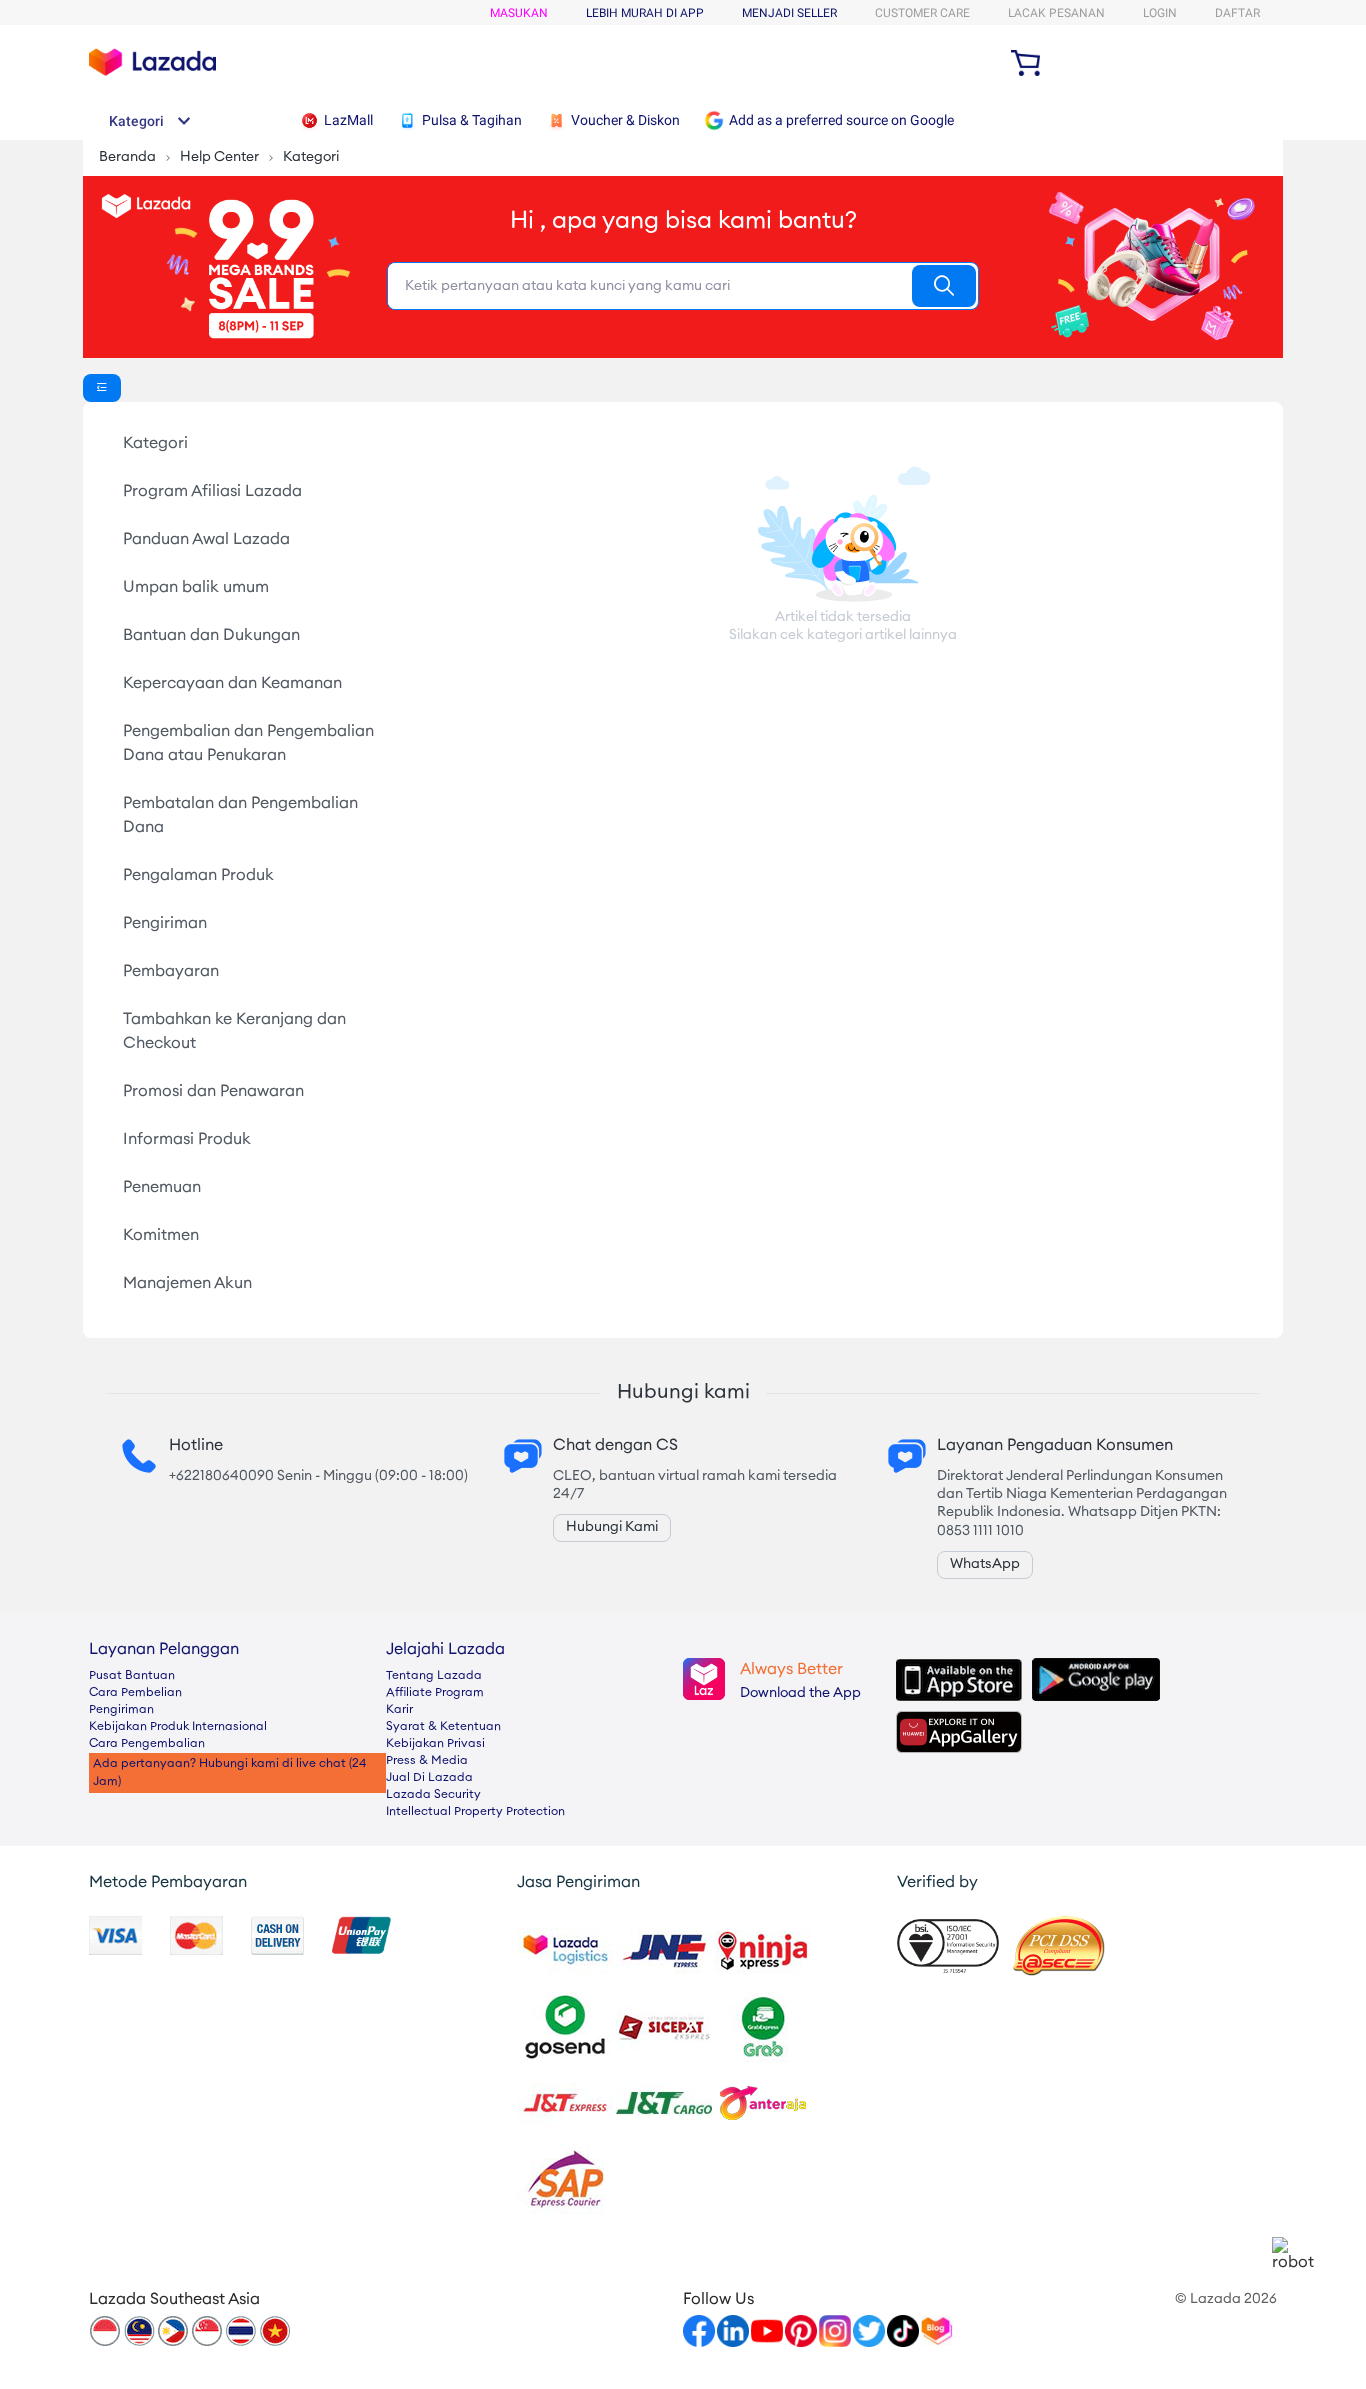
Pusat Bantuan (132, 1676)
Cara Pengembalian (147, 1744)
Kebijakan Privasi (435, 1744)
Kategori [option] (155, 444)
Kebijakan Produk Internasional (178, 1727)
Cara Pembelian (135, 1693)
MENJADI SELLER (789, 13)
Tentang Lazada (434, 1676)
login (1160, 13)
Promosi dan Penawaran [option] (213, 1092)
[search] (944, 286)
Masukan (519, 13)
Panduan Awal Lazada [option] (206, 540)
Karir (399, 1710)
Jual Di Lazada (429, 1778)
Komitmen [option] (161, 1236)
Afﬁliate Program (435, 1693)
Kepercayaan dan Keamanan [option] (232, 684)
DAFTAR (1237, 13)
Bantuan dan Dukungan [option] (211, 636)
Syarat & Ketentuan (443, 1727)
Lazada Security (433, 1795)
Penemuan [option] (162, 1188)
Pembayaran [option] (171, 972)
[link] (1294, 2255)
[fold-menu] (102, 388)
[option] (255, 444)
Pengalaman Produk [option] (198, 876)
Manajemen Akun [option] (187, 1284)
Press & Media (427, 1761)
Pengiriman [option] (165, 924)
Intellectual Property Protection (475, 1812)
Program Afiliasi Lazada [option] (212, 492)
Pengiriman (121, 1710)
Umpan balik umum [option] (196, 588)
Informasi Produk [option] (187, 1140)
